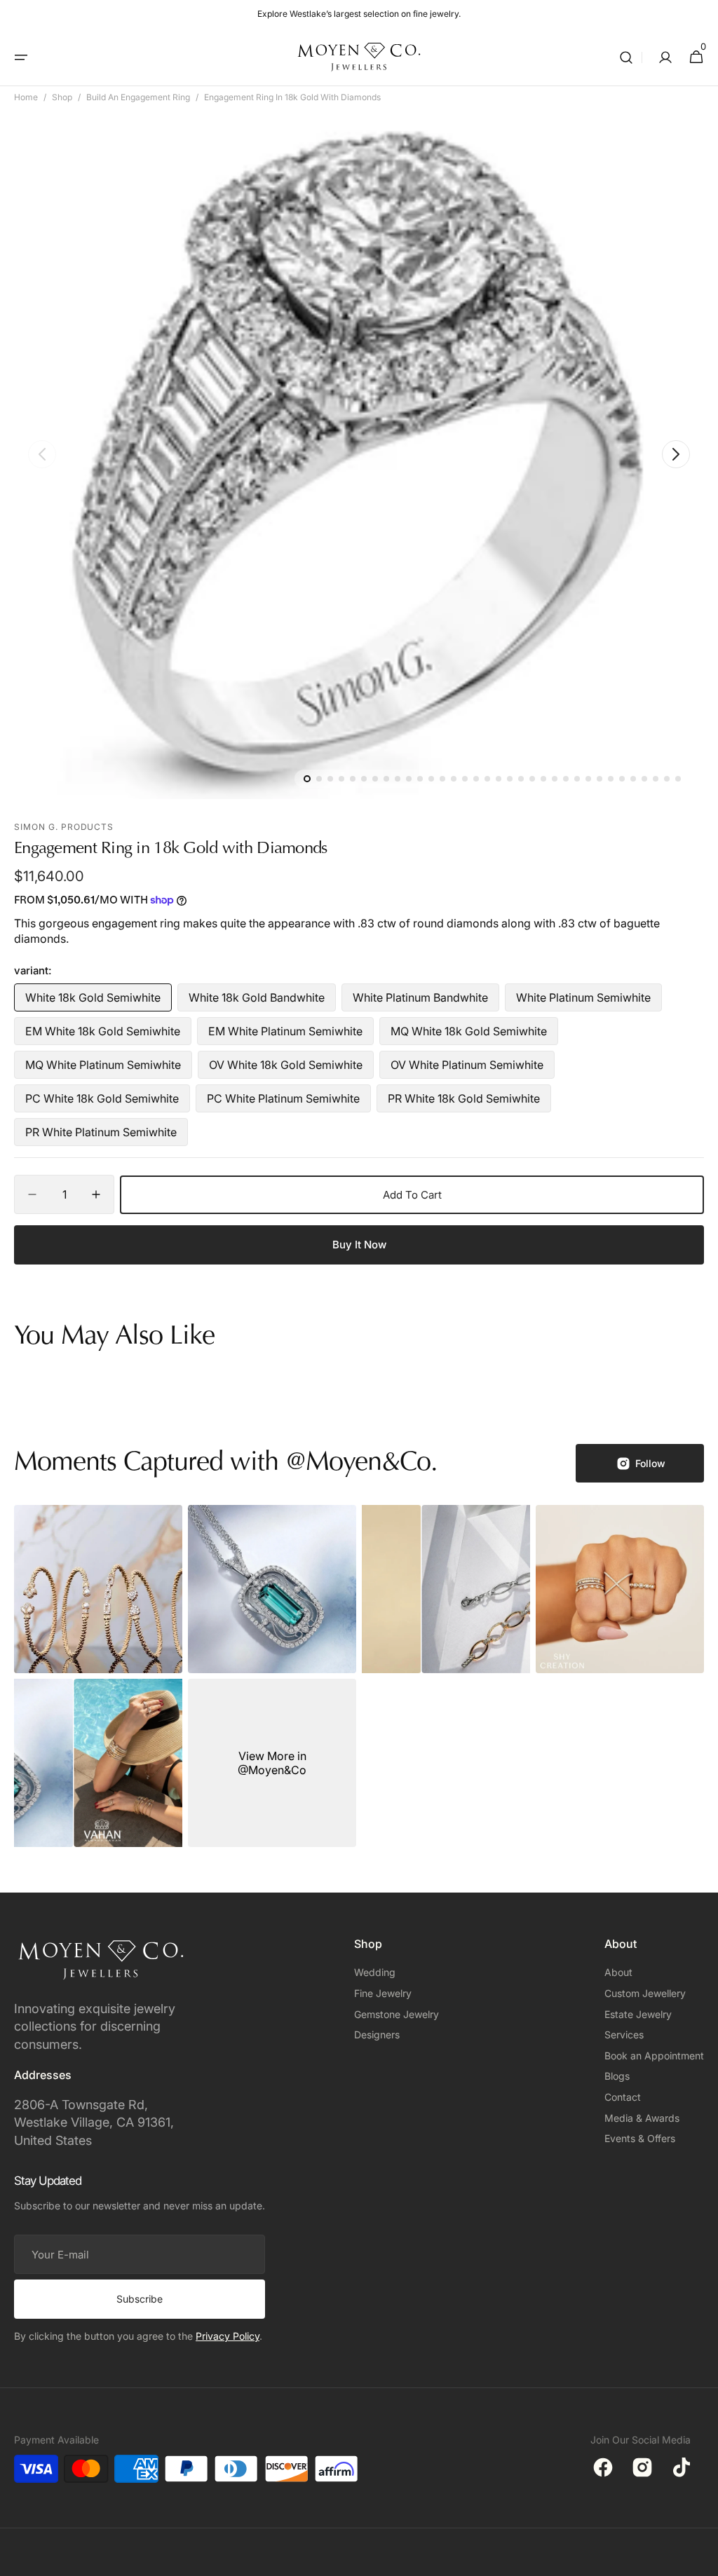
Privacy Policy (228, 2336)
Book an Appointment (654, 2056)
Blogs (617, 2076)
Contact (623, 2097)
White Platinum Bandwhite (420, 1001)
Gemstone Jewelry (397, 2014)
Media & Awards (642, 2118)
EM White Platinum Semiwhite (285, 1035)
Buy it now (359, 1245)
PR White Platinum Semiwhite (101, 1136)
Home (26, 97)
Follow (650, 1463)
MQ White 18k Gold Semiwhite (469, 1035)
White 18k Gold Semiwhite (93, 1001)
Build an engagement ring (138, 97)
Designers (377, 2035)
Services (624, 2035)
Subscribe (140, 2299)
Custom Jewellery (645, 1993)
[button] (21, 57)
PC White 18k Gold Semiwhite (102, 1102)
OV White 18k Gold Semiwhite (286, 1068)
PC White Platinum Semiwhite (283, 1102)
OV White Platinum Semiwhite (467, 1068)
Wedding (375, 1972)
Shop (62, 97)
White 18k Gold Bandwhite (257, 1001)
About (618, 1972)
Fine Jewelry (383, 1993)
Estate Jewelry (638, 2014)
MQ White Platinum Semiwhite (103, 1068)
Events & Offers (640, 2138)
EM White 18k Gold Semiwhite (103, 1035)
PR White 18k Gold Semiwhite (464, 1102)
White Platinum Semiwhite (583, 1001)
